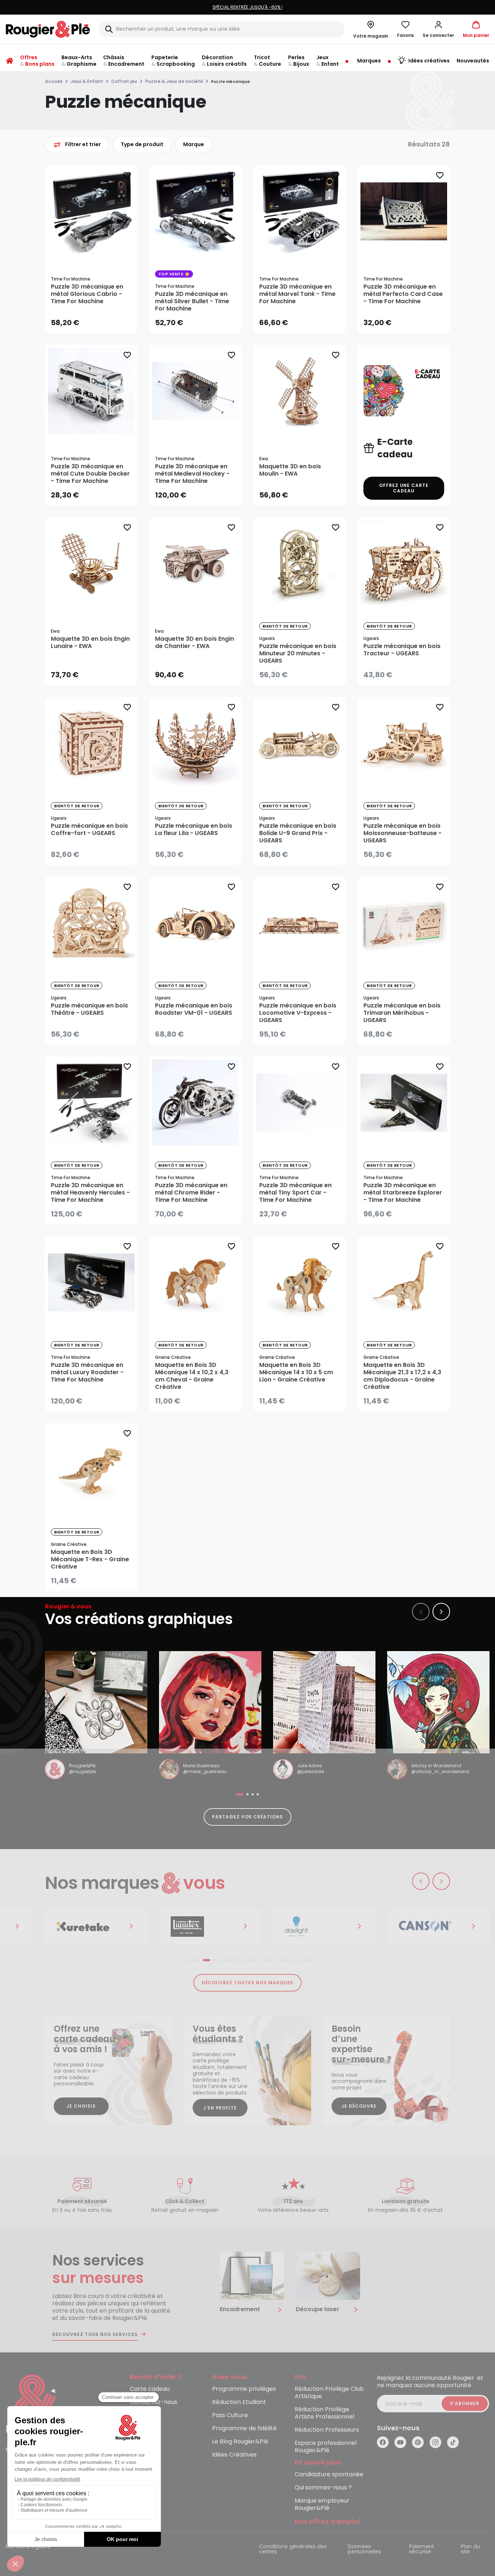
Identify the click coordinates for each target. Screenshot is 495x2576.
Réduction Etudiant (239, 2402)
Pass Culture (230, 2415)
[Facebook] (383, 2442)
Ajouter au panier (97, 320)
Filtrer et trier (83, 144)
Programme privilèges (244, 2389)
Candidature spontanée (329, 2475)
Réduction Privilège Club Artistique (329, 2393)
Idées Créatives (234, 2455)
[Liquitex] (210, 1927)
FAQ (136, 2415)
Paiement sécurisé (422, 2550)
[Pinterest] (418, 2442)
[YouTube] (400, 2442)
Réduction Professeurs (327, 2430)
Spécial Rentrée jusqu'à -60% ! (247, 7)
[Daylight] (324, 1927)
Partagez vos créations (247, 1817)
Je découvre (359, 2106)
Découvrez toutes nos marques (248, 1983)
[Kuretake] (96, 1927)
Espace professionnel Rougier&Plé (326, 2447)
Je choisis (81, 2106)
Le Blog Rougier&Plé (240, 2442)
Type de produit (142, 144)
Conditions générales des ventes (293, 2550)
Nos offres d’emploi (327, 2522)
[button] (438, 29)
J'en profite (220, 2108)
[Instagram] (435, 2442)
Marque (194, 144)
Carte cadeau (150, 2389)
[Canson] (438, 1927)
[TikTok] (453, 2442)
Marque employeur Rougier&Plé (322, 2505)
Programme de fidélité (244, 2429)
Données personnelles (364, 2550)
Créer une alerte (305, 673)
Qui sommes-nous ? (323, 2488)
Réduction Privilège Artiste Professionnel (324, 2413)
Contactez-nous (154, 2402)
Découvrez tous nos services (95, 2335)
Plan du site (470, 2550)
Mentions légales (28, 2547)
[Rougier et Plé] (35, 2404)
